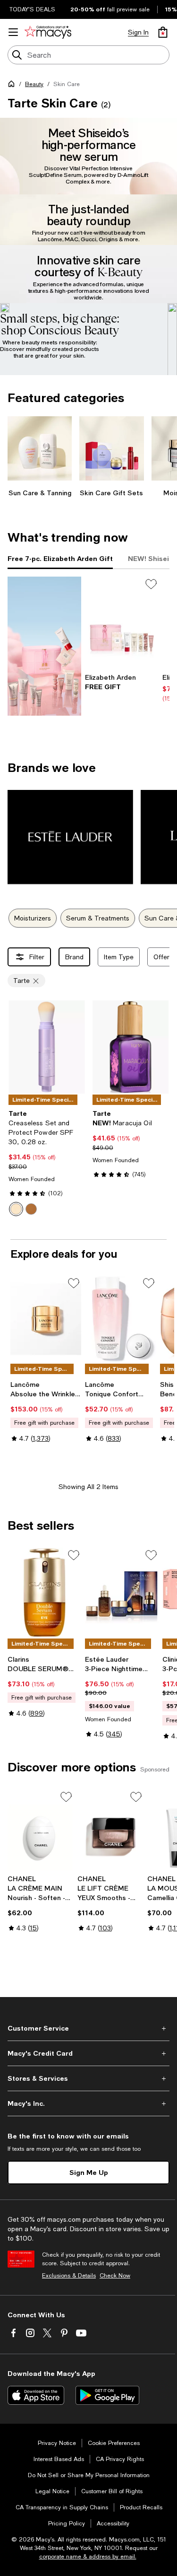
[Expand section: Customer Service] (88, 2028)
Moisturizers (33, 918)
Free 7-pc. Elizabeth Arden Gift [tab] (60, 558)
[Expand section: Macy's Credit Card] (88, 2053)
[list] (88, 246)
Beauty (34, 84)
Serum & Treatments (98, 918)
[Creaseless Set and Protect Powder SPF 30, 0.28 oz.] (47, 1047)
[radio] (16, 1209)
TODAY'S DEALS (32, 9)
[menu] (13, 32)
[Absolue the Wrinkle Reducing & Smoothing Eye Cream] (46, 1319)
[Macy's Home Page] (48, 32)
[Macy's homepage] (13, 86)
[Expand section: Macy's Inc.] (88, 2103)
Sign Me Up (89, 2172)
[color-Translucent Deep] (31, 1209)
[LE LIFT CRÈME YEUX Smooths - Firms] (110, 1830)
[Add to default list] (151, 584)
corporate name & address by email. (88, 2557)
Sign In (138, 32)
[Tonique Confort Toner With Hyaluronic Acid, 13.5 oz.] (120, 1319)
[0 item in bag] (163, 32)
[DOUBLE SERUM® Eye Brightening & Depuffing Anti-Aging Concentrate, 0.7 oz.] (44, 1593)
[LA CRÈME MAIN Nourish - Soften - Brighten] (41, 1830)
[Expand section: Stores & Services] (88, 2078)
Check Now (115, 2276)
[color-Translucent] (16, 1209)
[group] (88, 238)
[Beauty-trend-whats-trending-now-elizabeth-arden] (44, 646)
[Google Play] (107, 2395)
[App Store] (36, 2395)
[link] (122, 682)
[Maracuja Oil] (131, 1047)
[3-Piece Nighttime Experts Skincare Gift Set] (122, 1593)
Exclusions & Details (69, 2276)
